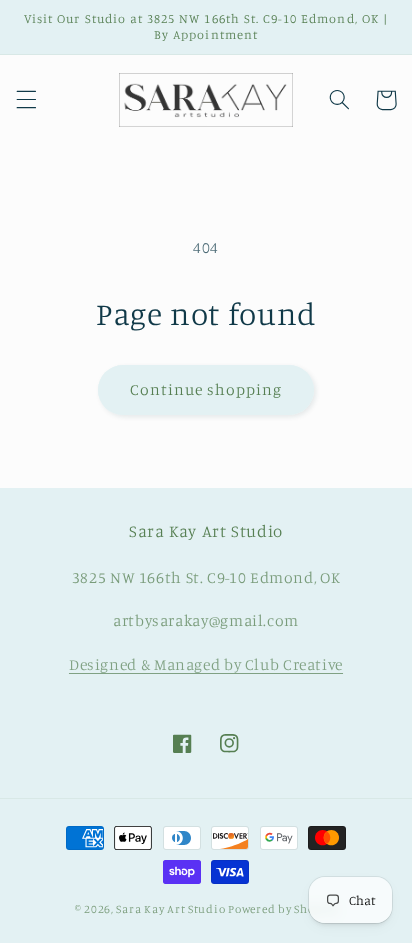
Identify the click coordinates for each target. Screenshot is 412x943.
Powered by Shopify (282, 909)
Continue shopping (206, 389)
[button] (26, 100)
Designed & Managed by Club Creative (206, 664)
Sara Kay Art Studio (170, 909)
